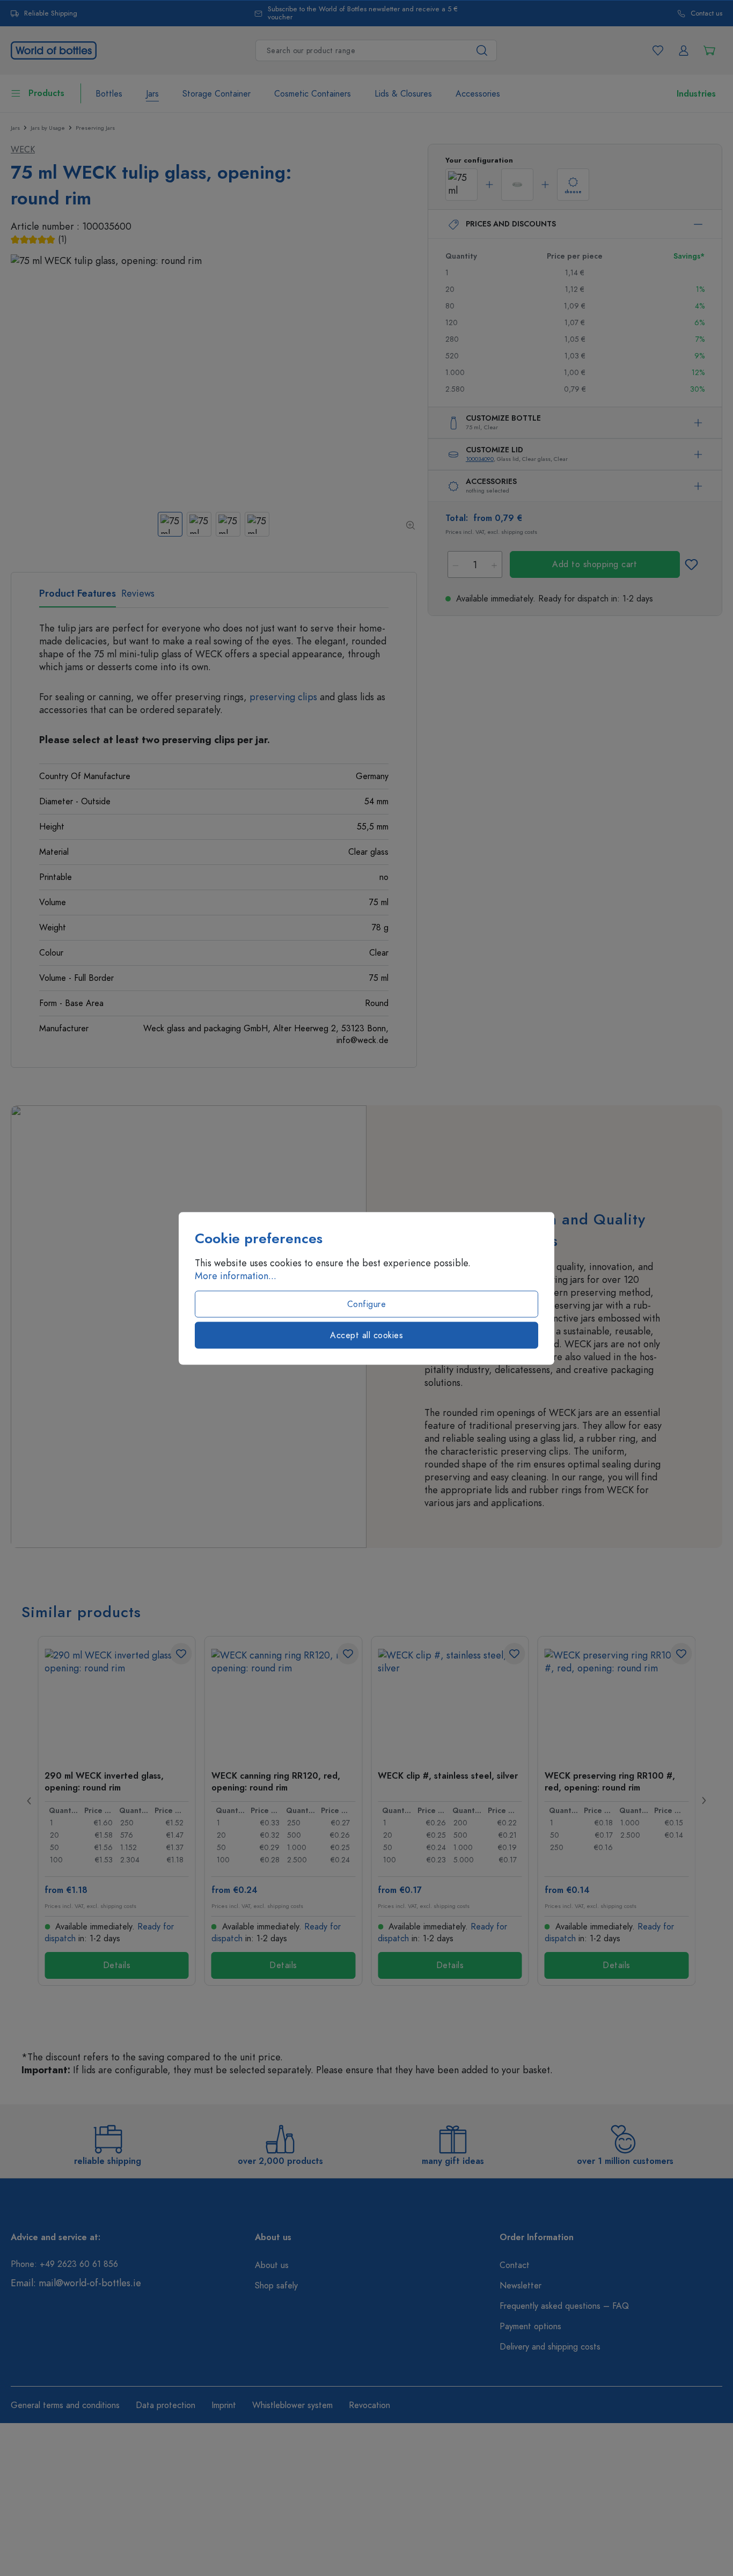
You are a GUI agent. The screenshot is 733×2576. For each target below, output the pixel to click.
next (703, 1801)
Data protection (166, 2405)
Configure (367, 1304)
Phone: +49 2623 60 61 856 (64, 2264)
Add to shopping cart (595, 564)
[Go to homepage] (54, 49)
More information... (236, 1275)
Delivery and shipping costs (550, 2347)
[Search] (482, 50)
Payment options (530, 2327)
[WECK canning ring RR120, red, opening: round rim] (284, 1702)
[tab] (78, 597)
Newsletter (521, 2286)
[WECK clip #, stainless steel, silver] (450, 1702)
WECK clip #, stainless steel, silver (448, 1776)
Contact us (706, 14)
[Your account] (684, 50)
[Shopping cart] (709, 50)
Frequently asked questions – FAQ (564, 2306)
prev (30, 1801)
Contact (515, 2265)
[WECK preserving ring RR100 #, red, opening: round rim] (617, 1702)
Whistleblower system (292, 2405)
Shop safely (276, 2286)
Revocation (369, 2405)
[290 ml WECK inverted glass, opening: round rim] (117, 1702)
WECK (23, 150)
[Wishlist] (658, 50)
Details (117, 1965)
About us (272, 2265)
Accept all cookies (366, 1335)
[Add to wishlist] (691, 564)
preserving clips (283, 697)
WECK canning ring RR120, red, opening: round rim (276, 1781)
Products (46, 93)
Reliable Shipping (51, 14)
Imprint (224, 2405)
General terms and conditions (65, 2405)
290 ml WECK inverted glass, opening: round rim (104, 1781)
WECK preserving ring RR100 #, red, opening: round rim (610, 1781)
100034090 (480, 459)
